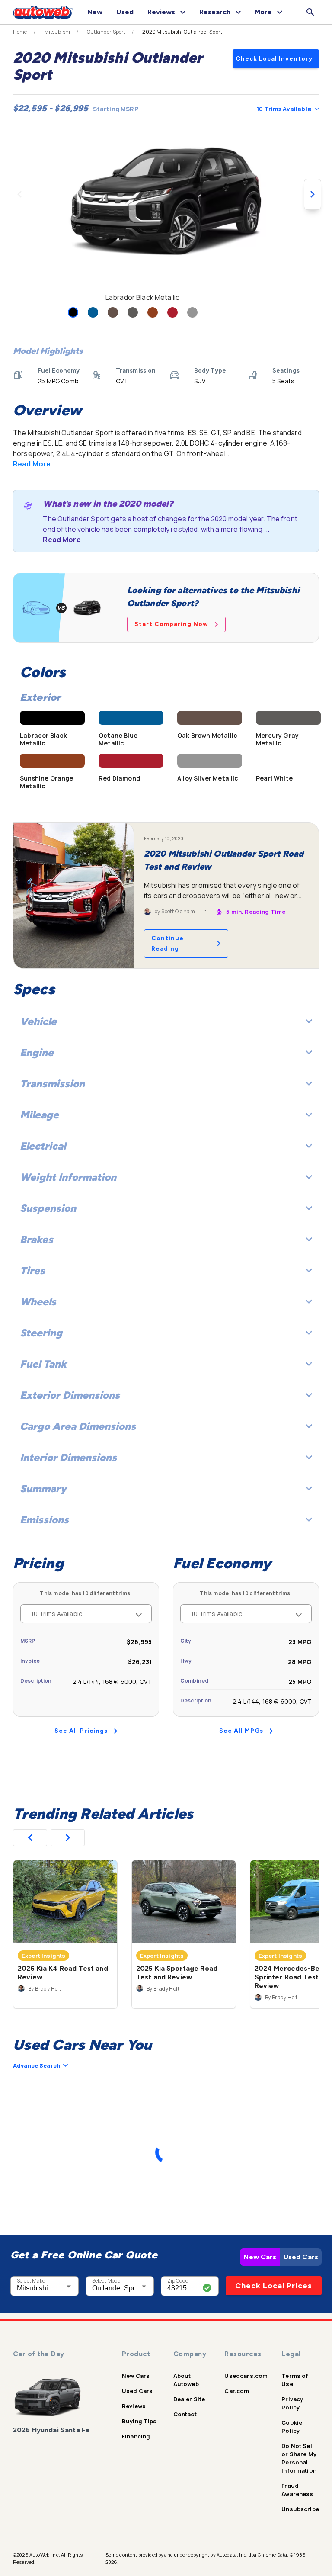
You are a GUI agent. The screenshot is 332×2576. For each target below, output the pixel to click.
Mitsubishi (57, 32)
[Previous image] (19, 194)
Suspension (48, 1208)
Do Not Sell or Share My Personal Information (299, 2458)
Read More (32, 464)
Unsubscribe (300, 2509)
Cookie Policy (292, 2427)
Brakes (37, 1239)
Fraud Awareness (297, 2490)
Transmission (52, 1084)
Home (20, 32)
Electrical (43, 1146)
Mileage (39, 1115)
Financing (136, 2436)
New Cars (260, 2257)
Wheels (38, 1302)
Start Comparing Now (171, 624)
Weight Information (68, 1177)
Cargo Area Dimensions (78, 1426)
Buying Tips (139, 2421)
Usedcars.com (246, 2376)
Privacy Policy (292, 2403)
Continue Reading (168, 943)
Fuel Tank (43, 1364)
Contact (185, 2414)
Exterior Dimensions (70, 1395)
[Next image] (313, 194)
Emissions (44, 1520)
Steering (41, 1333)
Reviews (134, 2406)
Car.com (237, 2391)
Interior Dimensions (68, 1457)
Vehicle (38, 1021)
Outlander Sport (106, 32)
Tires (32, 1270)
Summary (43, 1489)
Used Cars (301, 2257)
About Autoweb (186, 2380)
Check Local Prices (274, 2286)
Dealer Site (189, 2399)
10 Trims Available (284, 109)
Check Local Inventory (274, 59)
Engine (37, 1052)
